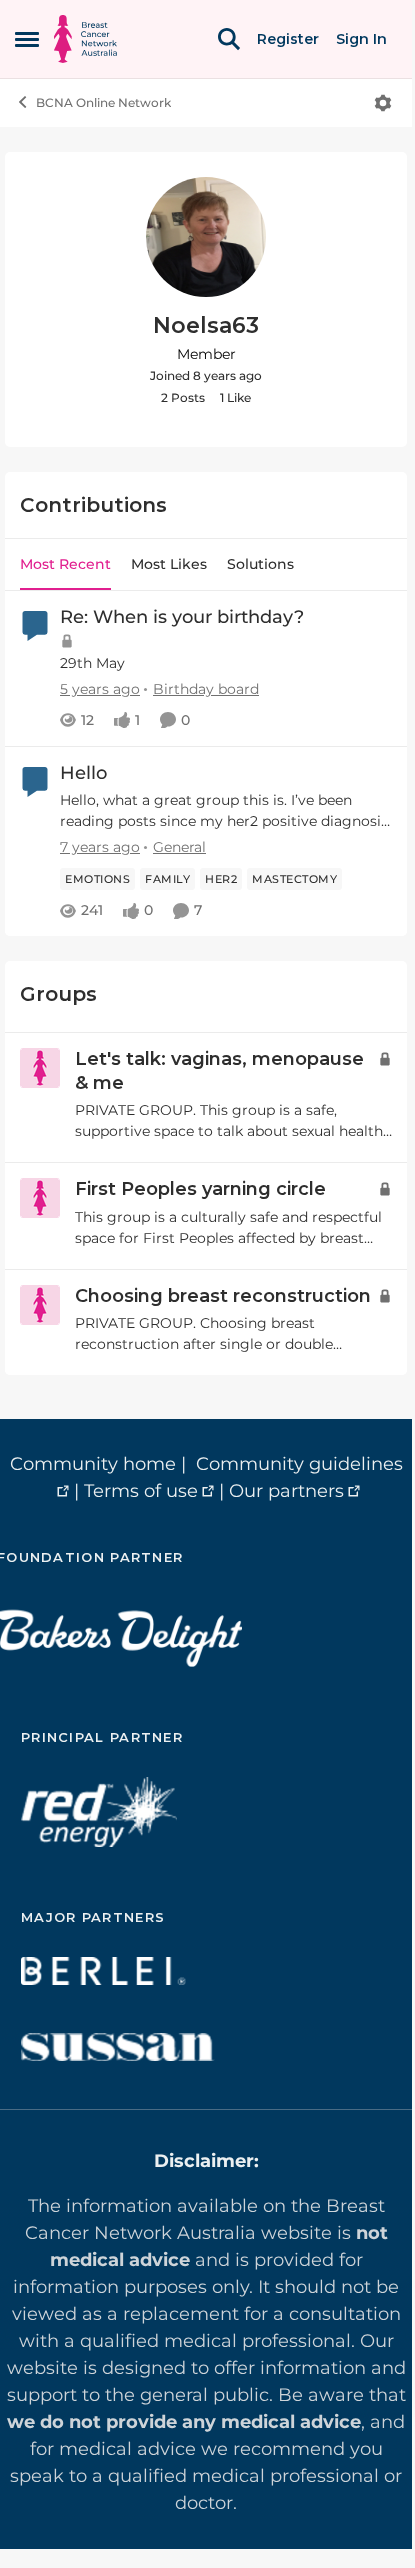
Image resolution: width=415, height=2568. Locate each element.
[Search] (229, 39)
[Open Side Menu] (27, 39)
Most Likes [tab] (169, 564)
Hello (83, 773)
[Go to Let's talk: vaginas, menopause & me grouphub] (40, 1068)
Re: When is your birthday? (182, 617)
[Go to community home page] (85, 39)
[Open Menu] (383, 103)
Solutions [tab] (260, 564)
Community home (93, 1464)
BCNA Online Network (103, 102)
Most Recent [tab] (65, 564)
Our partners (286, 1491)
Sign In (361, 39)
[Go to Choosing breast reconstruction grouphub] (40, 1305)
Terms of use (141, 1491)
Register (288, 39)
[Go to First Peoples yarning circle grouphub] (40, 1198)
